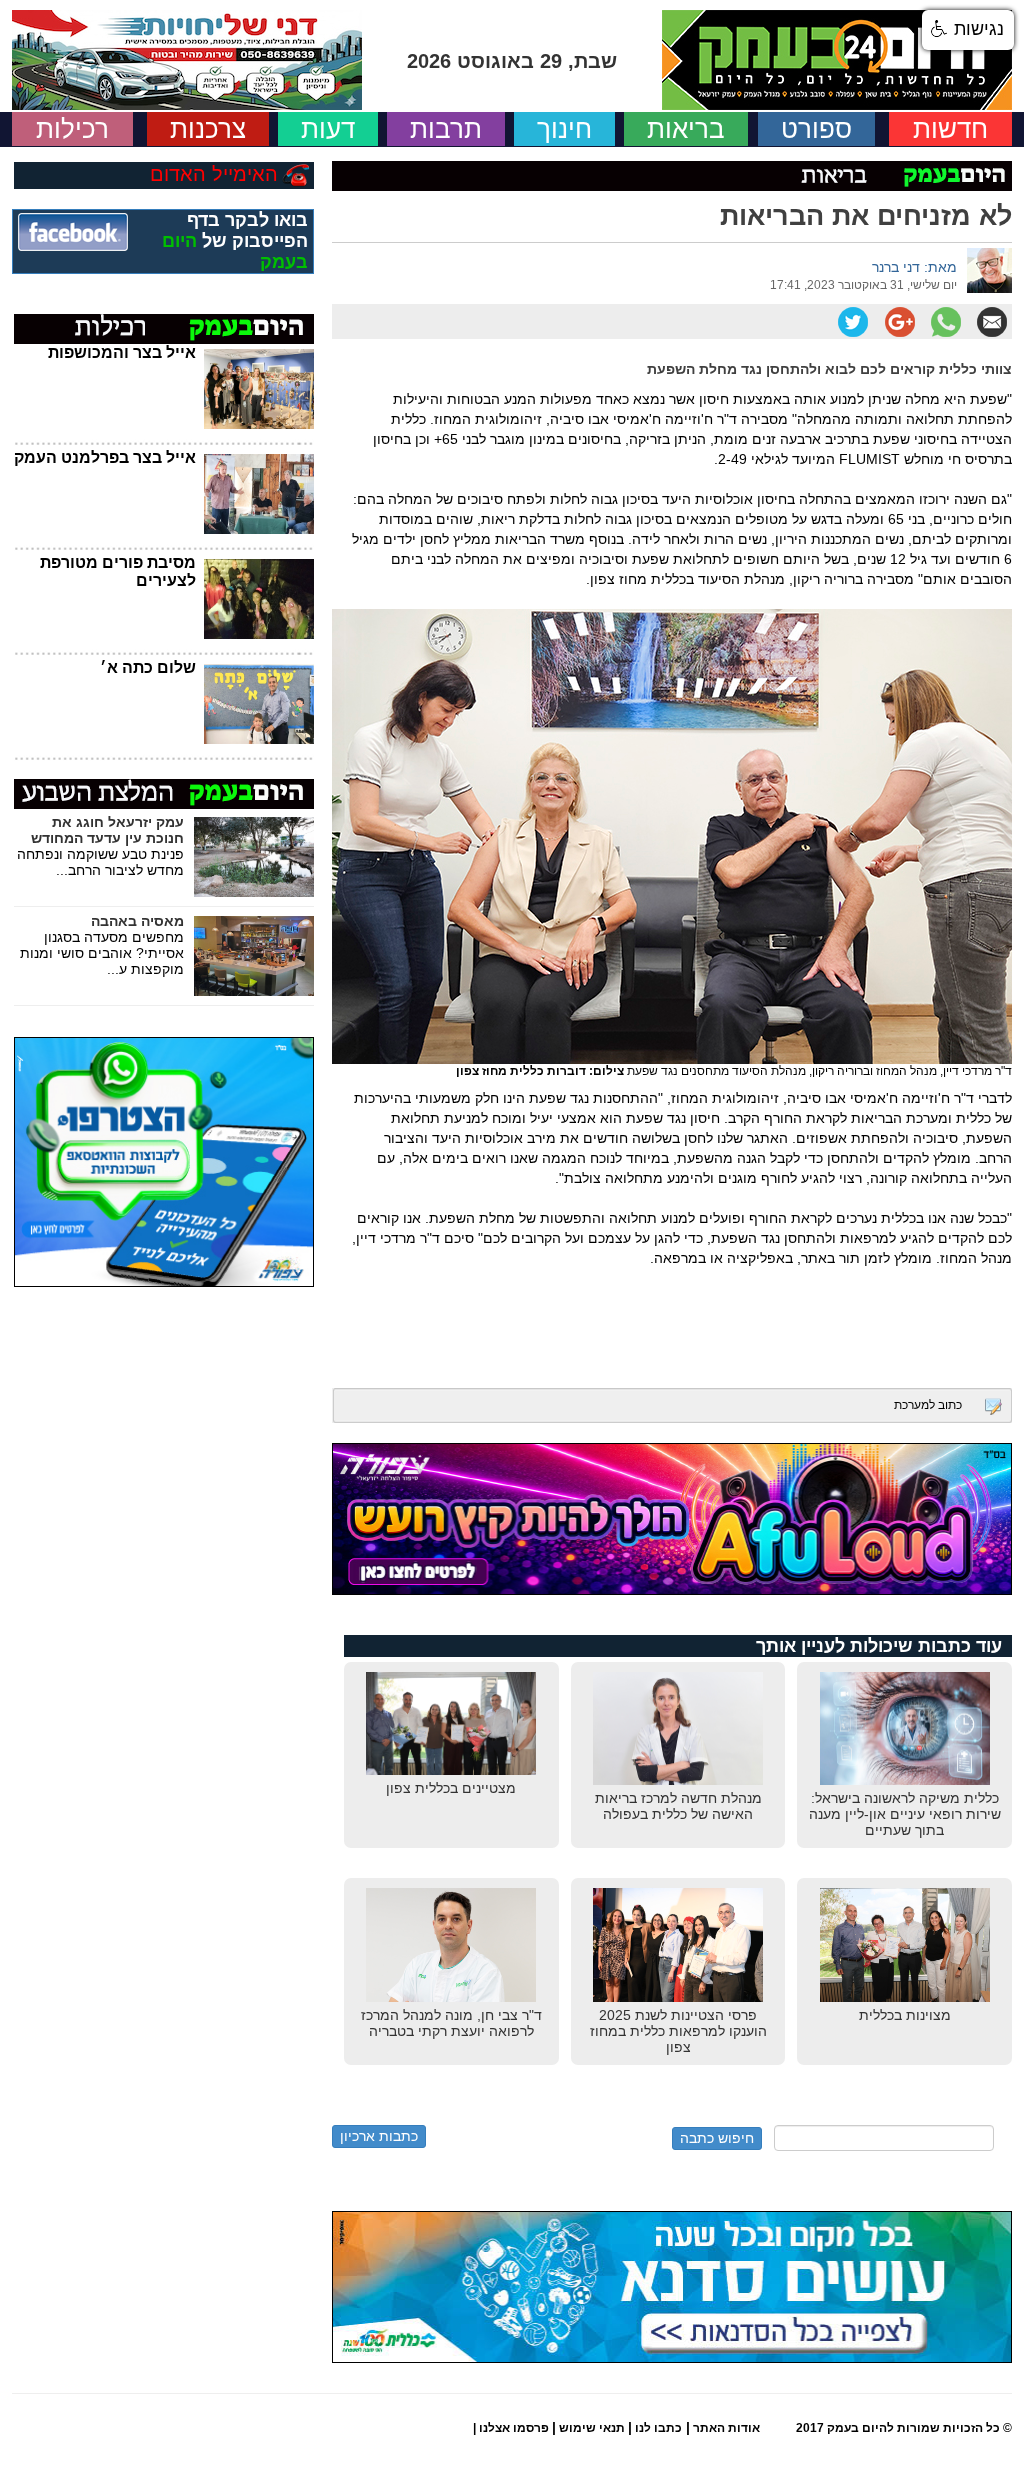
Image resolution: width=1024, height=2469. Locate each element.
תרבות (446, 129)
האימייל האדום (214, 174)
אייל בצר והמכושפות (122, 352)
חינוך (564, 129)
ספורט (816, 129)
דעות (328, 129)
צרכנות (208, 129)
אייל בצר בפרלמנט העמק (105, 457)
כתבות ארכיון (379, 2136)
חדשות (950, 129)
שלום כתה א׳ (148, 667)
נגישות (976, 29)
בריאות (686, 129)
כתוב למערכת (928, 1405)
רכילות (72, 129)
